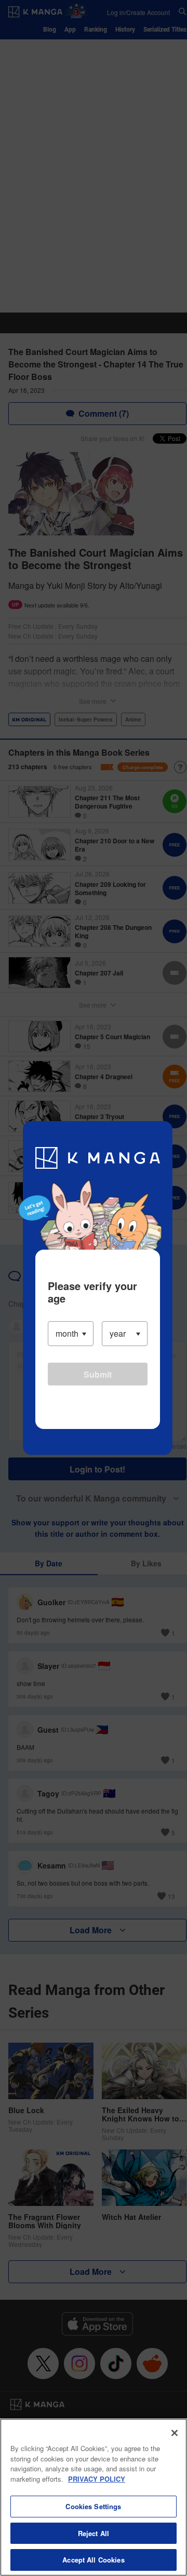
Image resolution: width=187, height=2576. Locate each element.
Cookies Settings (93, 2506)
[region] (94, 2497)
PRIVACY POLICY (97, 2479)
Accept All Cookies (93, 2560)
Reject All (94, 2533)
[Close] (175, 2433)
